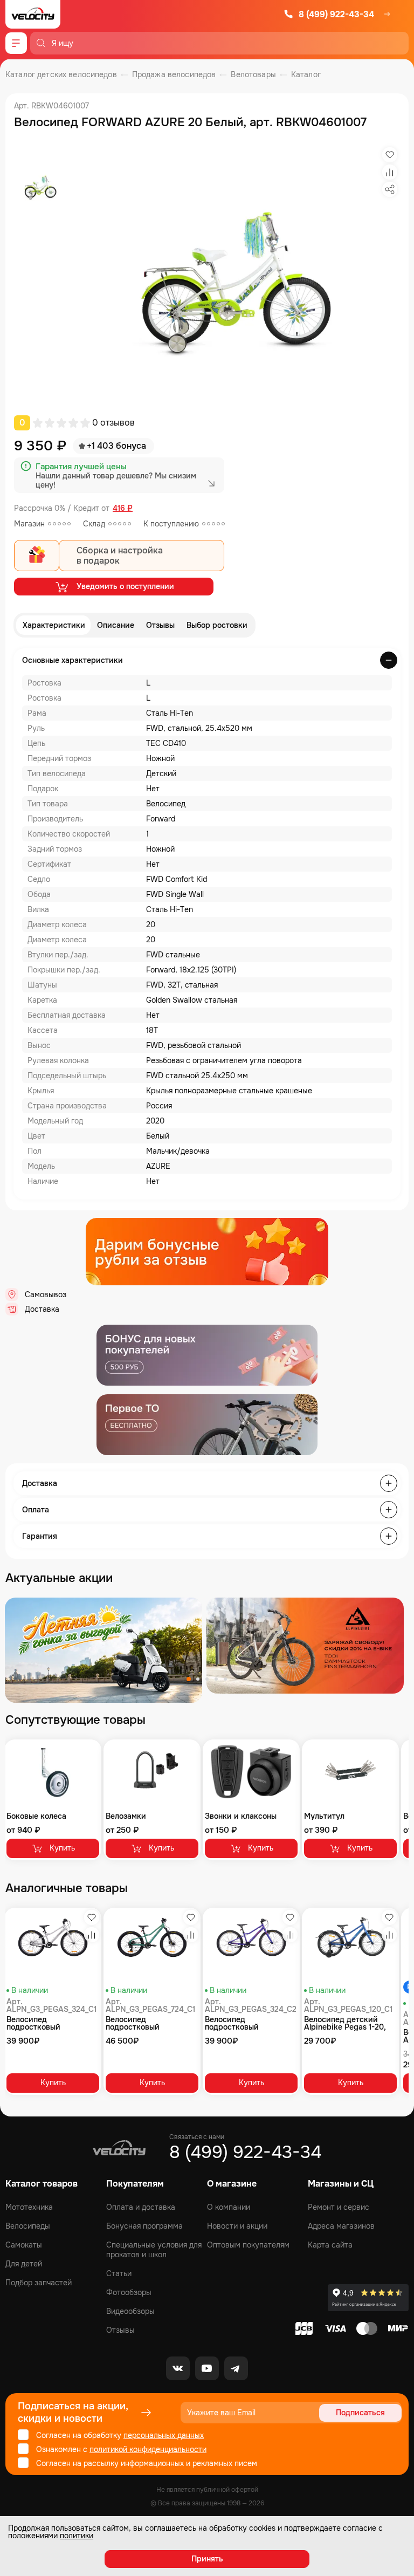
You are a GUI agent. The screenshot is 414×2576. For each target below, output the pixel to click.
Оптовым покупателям (248, 2245)
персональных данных (164, 2435)
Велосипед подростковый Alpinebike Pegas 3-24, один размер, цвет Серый (48, 2023)
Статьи (119, 2273)
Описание (116, 625)
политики (77, 2536)
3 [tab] (207, 1679)
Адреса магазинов (341, 2226)
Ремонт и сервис (339, 2207)
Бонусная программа (144, 2226)
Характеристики (54, 625)
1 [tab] (189, 1679)
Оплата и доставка (141, 2207)
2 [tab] (198, 1679)
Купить (62, 1848)
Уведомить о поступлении (125, 586)
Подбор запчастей (39, 2283)
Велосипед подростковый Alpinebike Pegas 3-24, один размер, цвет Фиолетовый (247, 2023)
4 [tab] (216, 1679)
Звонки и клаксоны (241, 1816)
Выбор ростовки (217, 625)
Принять (207, 2559)
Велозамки (126, 1816)
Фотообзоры (129, 2292)
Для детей (24, 2264)
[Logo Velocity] (33, 14)
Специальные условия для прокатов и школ (154, 2250)
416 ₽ (123, 508)
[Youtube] (207, 2368)
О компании (229, 2207)
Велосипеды (28, 2226)
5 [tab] (225, 1679)
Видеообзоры (130, 2311)
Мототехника (29, 2207)
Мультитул (324, 1816)
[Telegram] (236, 2368)
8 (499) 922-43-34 (336, 14)
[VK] (178, 2368)
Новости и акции (237, 2226)
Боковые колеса (36, 1816)
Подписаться (360, 2413)
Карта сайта (330, 2245)
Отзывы (160, 625)
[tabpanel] (103, 1650)
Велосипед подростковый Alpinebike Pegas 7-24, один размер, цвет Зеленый (147, 2023)
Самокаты (24, 2245)
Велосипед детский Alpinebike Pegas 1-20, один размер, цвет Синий (345, 2023)
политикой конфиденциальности (148, 2449)
